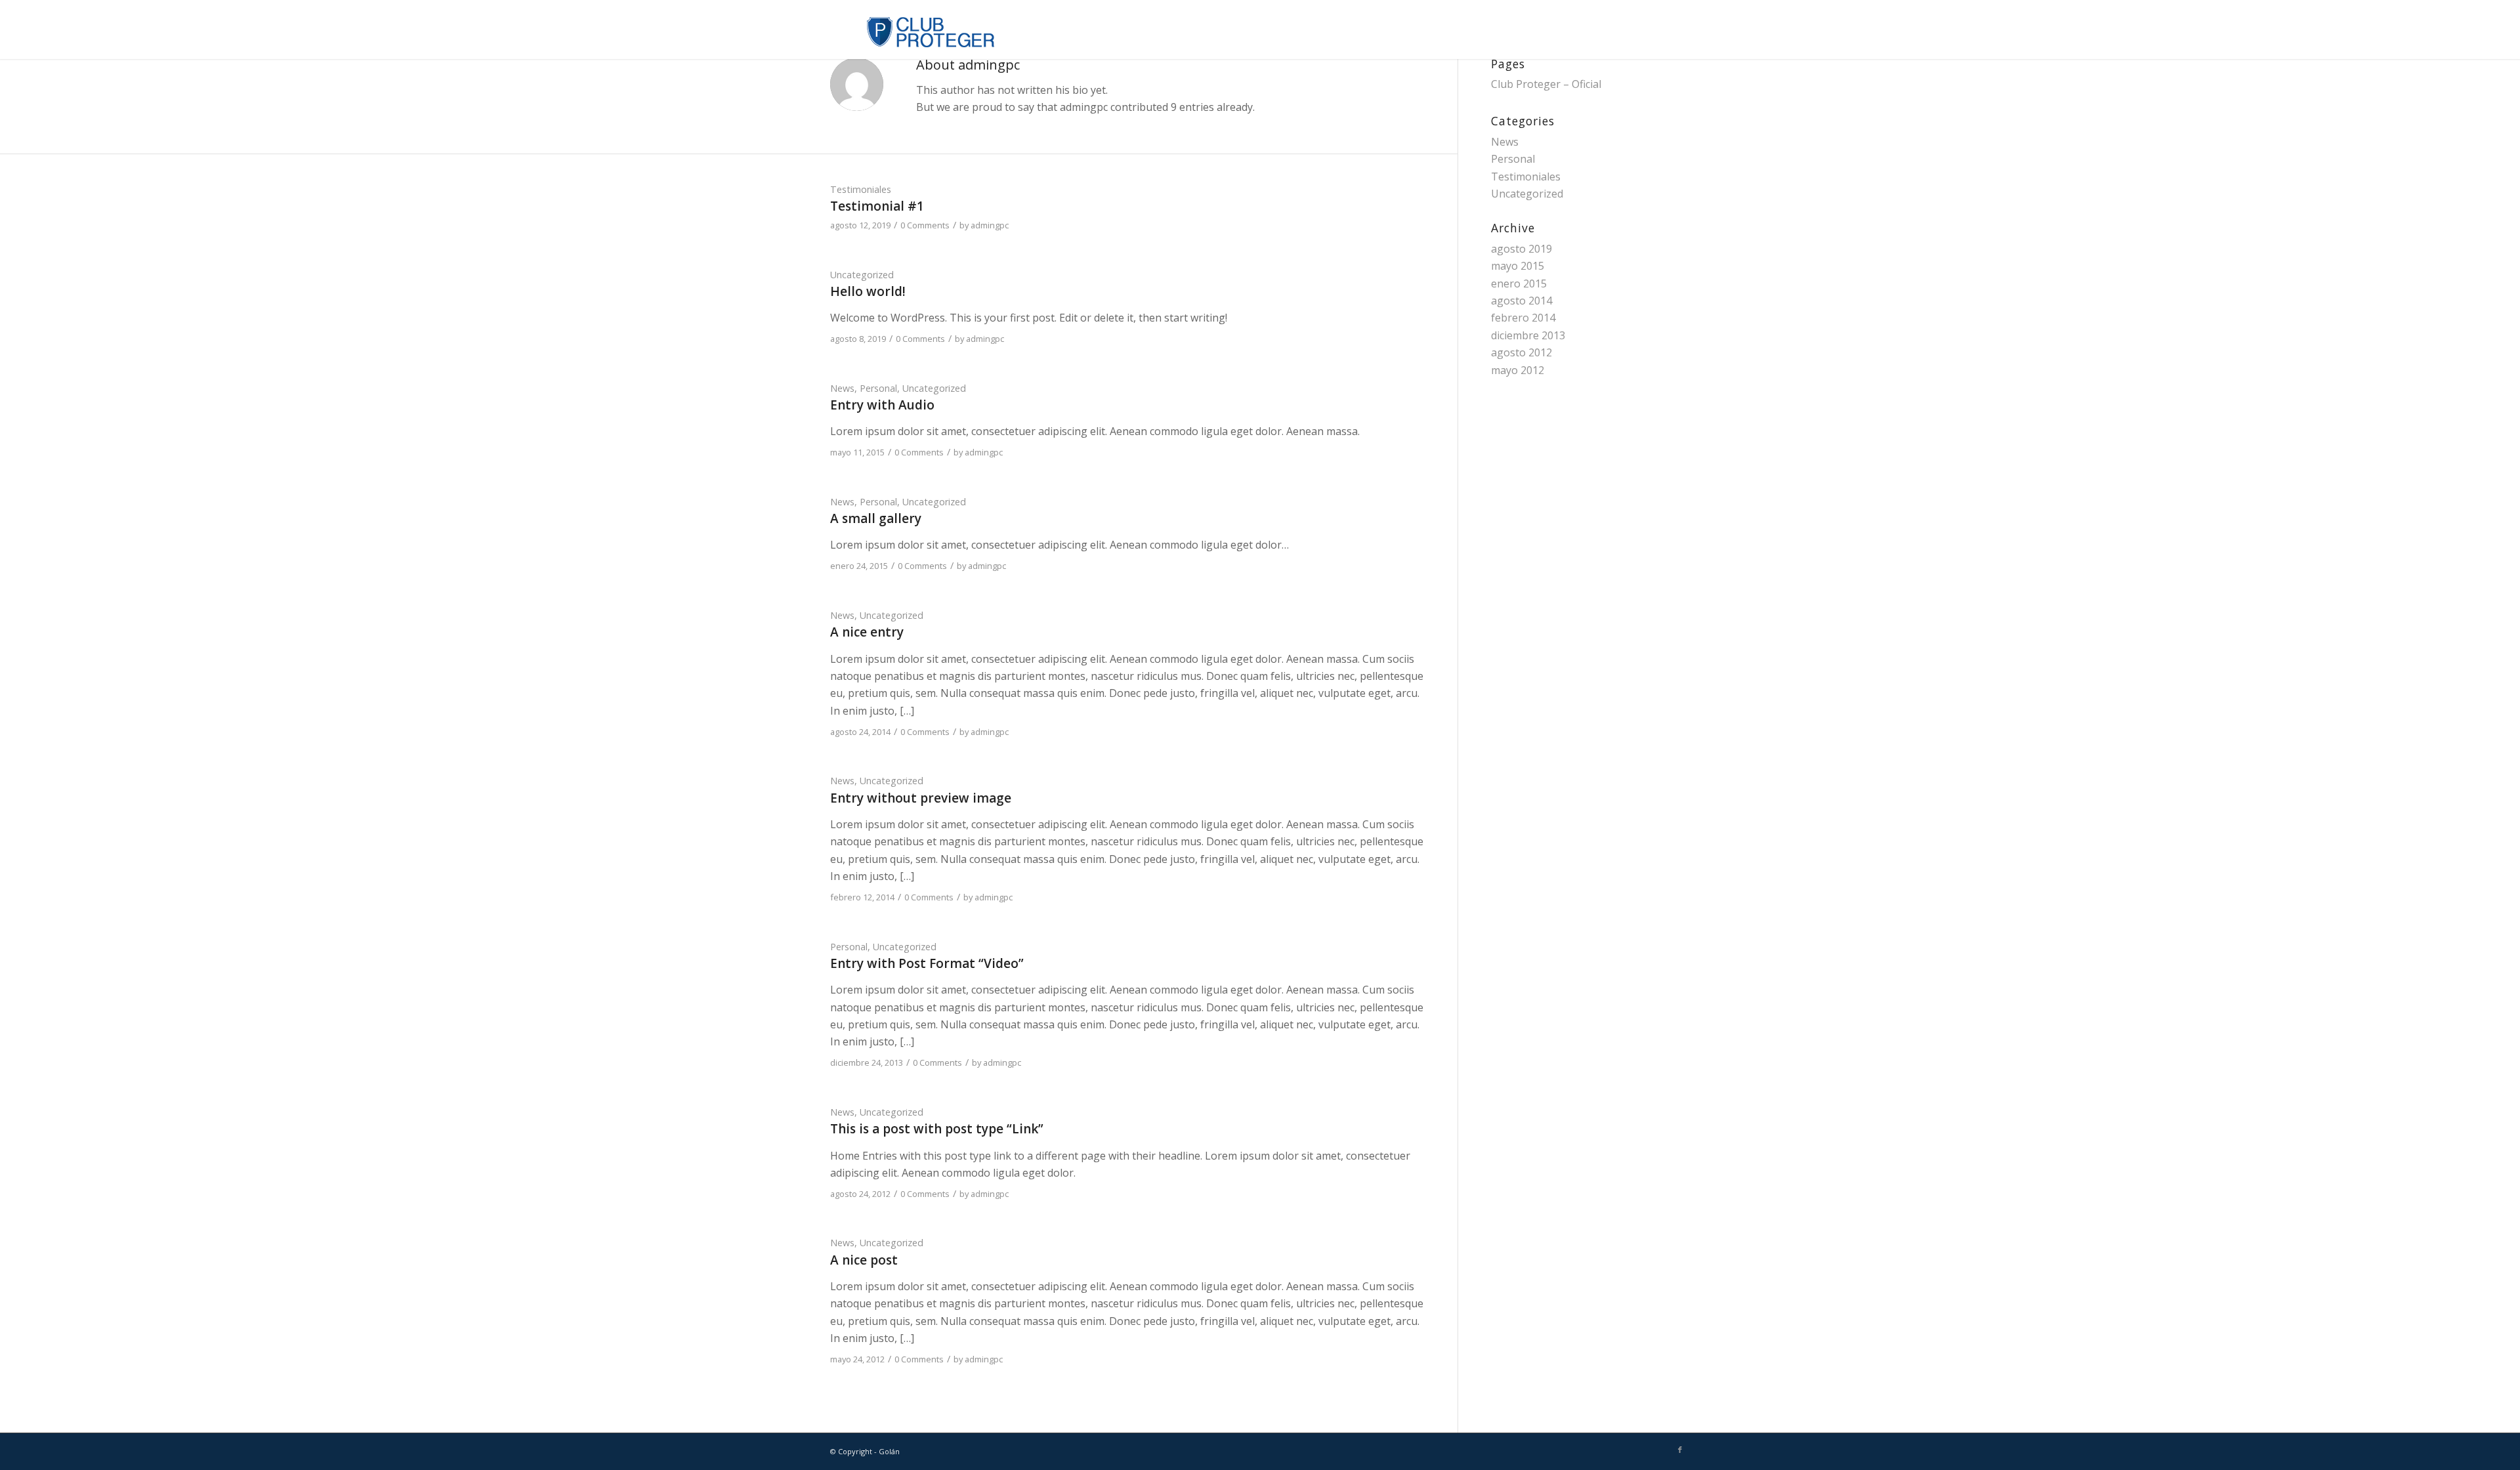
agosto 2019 (1522, 249)
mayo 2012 (1518, 370)
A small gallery (876, 518)
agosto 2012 (1522, 352)
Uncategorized (862, 275)
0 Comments (925, 225)
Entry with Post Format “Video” (927, 963)
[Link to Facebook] (1680, 1450)
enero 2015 (1519, 283)
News (842, 388)
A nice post (864, 1260)
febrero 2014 (1523, 318)
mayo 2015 (1518, 266)
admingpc (990, 225)
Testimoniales (861, 189)
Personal (878, 388)
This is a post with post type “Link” (937, 1129)
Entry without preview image (921, 798)
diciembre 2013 (1528, 335)
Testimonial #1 (877, 206)
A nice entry (867, 632)
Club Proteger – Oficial (1546, 84)
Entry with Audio (882, 405)
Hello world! (868, 291)
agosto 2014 (1522, 301)
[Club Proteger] (913, 30)
